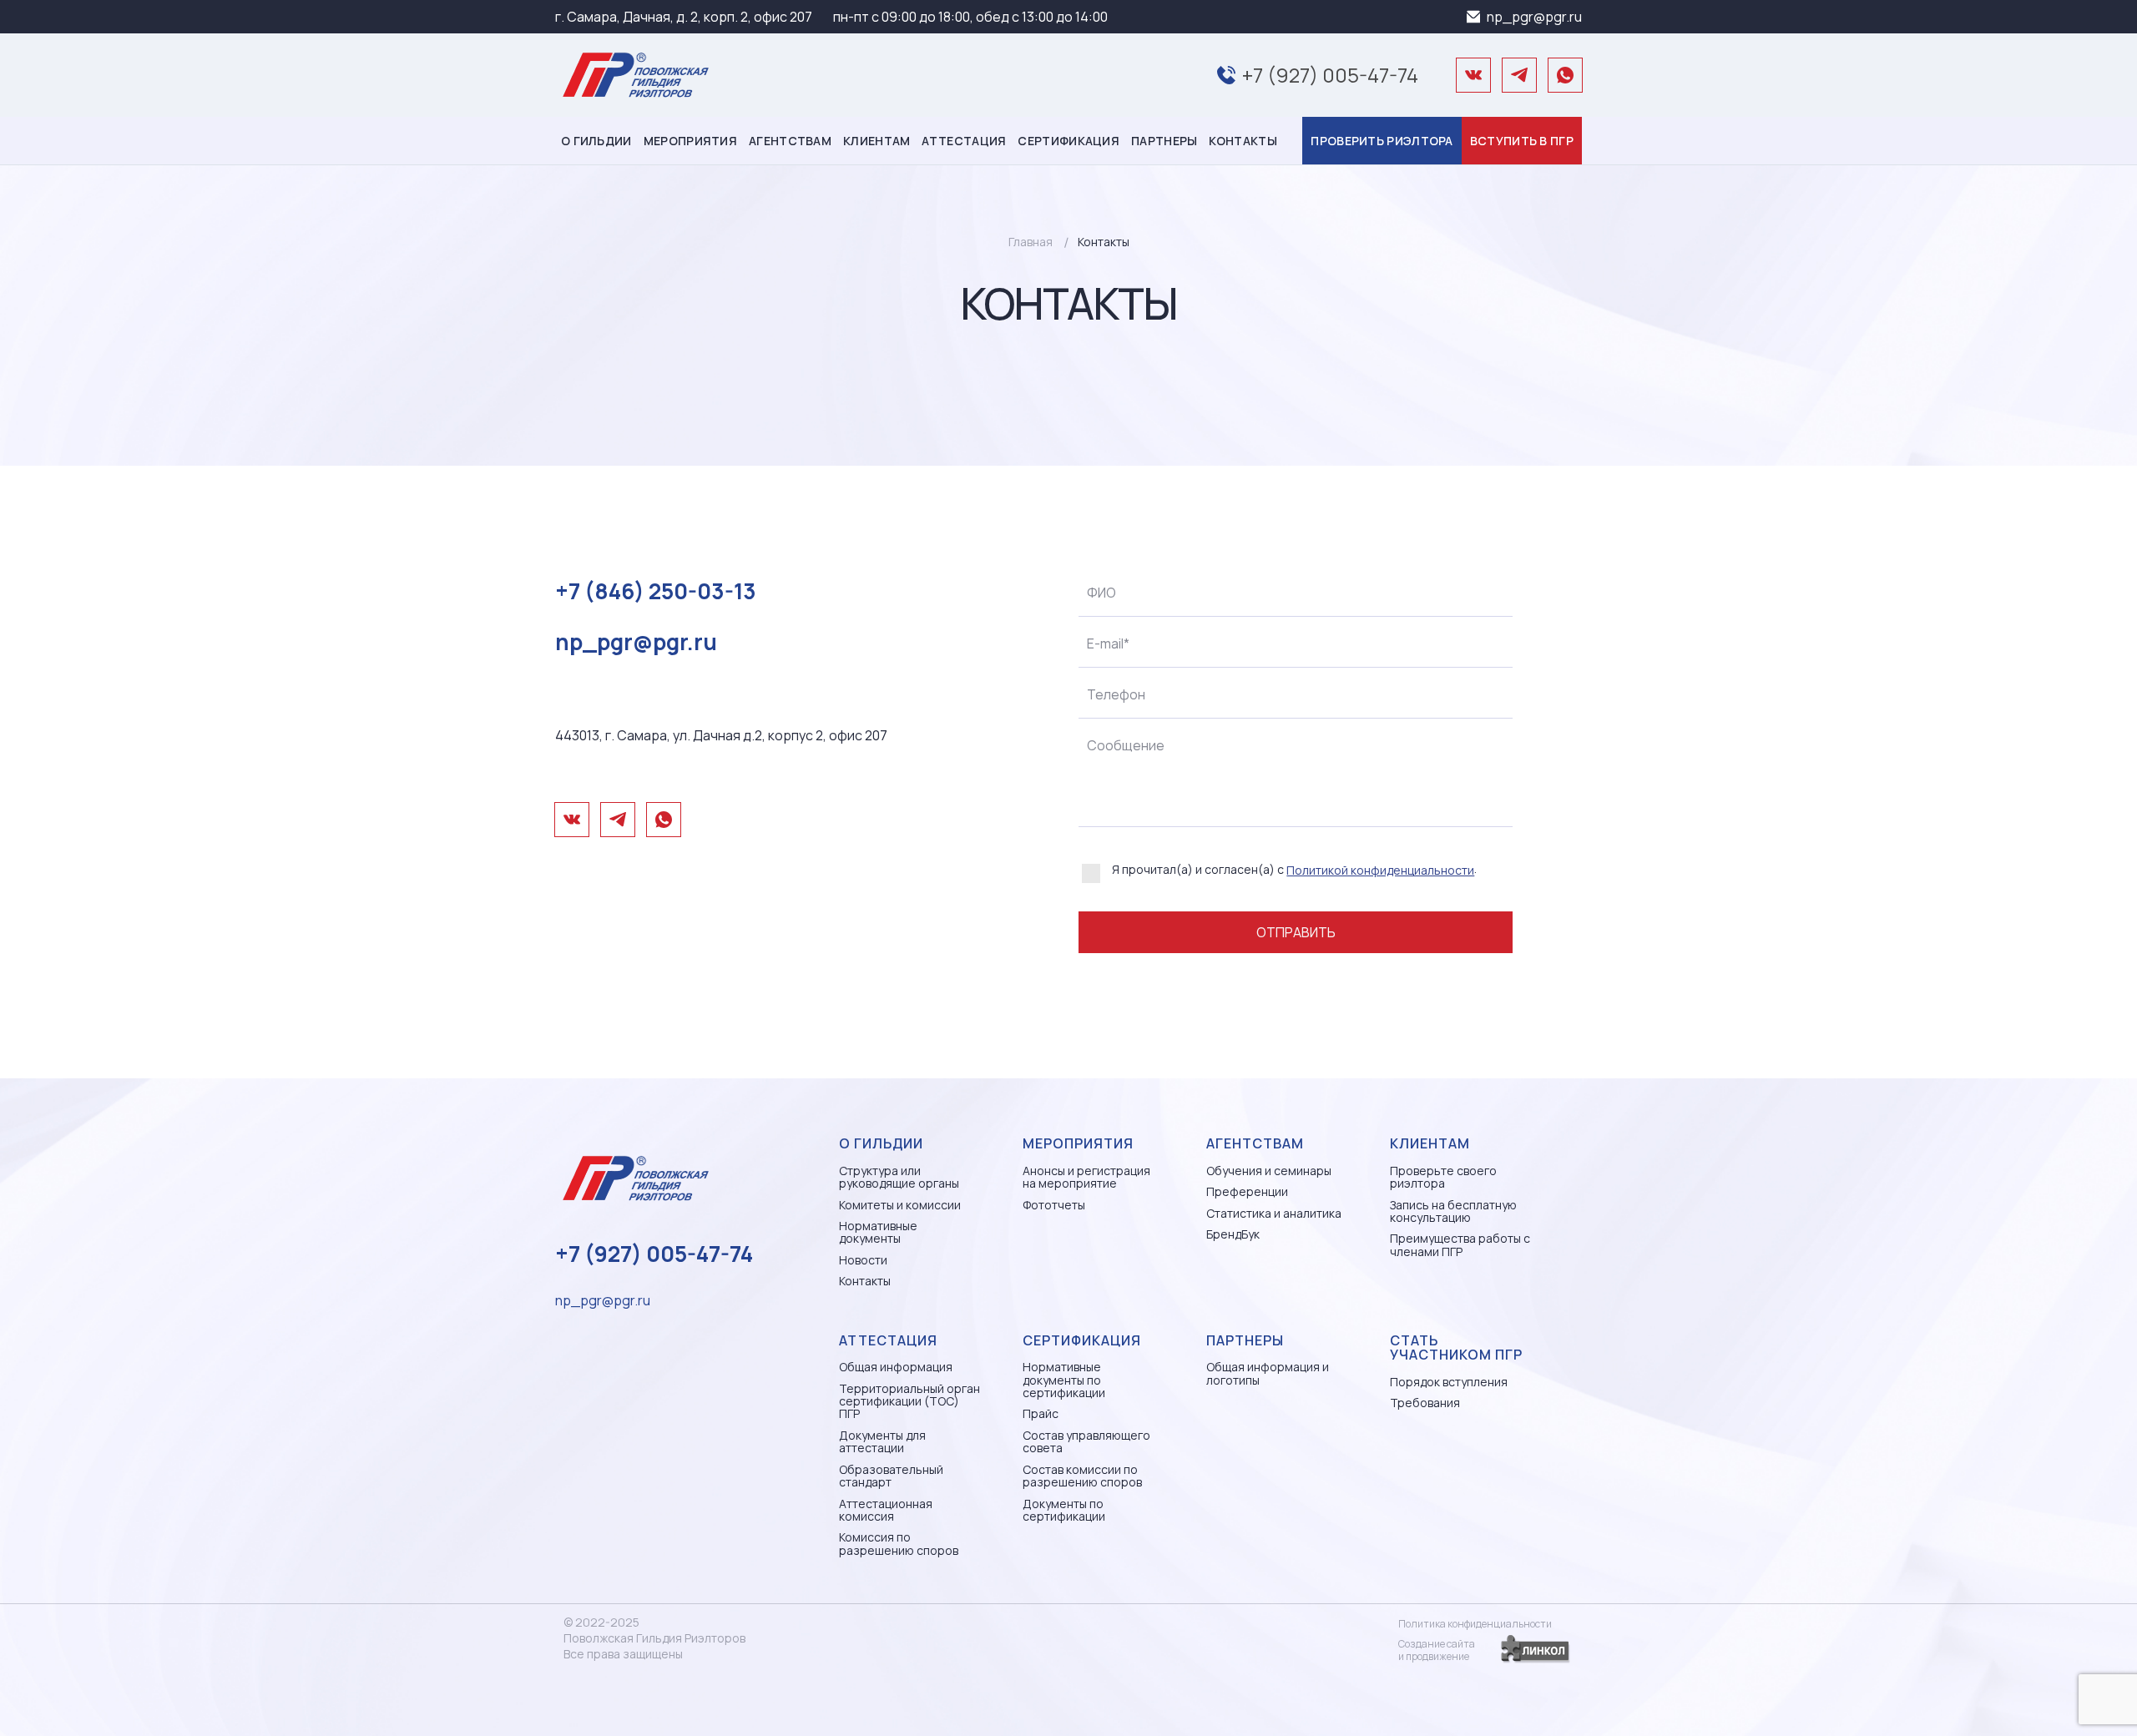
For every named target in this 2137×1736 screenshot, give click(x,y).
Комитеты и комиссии (900, 1205)
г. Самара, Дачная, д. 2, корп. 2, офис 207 (684, 17)
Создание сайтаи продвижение (1437, 1650)
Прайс (1041, 1413)
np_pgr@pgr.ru (1534, 17)
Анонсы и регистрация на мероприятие (1086, 1177)
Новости (863, 1260)
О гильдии (596, 141)
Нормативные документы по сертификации (1064, 1380)
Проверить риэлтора (1382, 141)
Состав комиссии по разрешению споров (1082, 1476)
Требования (1425, 1403)
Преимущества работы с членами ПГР (1460, 1245)
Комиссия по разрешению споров (899, 1544)
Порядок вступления (1449, 1382)
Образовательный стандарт (891, 1476)
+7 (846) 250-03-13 (656, 591)
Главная (1031, 242)
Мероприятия (690, 141)
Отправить (1296, 932)
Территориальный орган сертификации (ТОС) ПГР (909, 1401)
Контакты (1243, 141)
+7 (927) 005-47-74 (1330, 75)
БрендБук (1233, 1234)
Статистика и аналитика (1274, 1213)
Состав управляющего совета (1086, 1442)
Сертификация (1068, 141)
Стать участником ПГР (1456, 1348)
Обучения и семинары (1269, 1171)
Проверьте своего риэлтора (1443, 1177)
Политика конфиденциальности (1475, 1624)
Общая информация (896, 1367)
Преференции (1247, 1191)
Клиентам (877, 141)
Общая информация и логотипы (1268, 1373)
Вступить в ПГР (1522, 141)
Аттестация (964, 141)
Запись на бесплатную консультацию (1453, 1211)
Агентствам (790, 141)
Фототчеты (1054, 1205)
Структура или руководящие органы (899, 1177)
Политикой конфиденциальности (1380, 870)
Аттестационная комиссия (886, 1510)
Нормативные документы (878, 1232)
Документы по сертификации (1064, 1510)
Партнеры (1164, 141)
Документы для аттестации (882, 1442)
